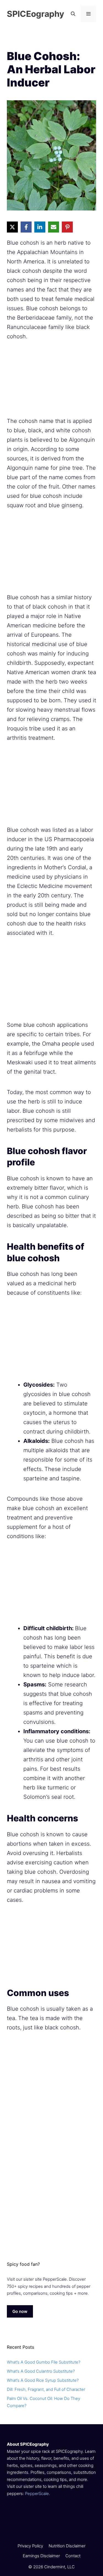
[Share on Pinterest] (67, 227)
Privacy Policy (30, 2546)
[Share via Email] (54, 227)
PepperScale (37, 2493)
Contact (73, 2556)
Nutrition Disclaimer (67, 2546)
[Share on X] (12, 227)
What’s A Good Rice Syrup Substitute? (43, 2380)
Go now (20, 2311)
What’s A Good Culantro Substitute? (41, 2371)
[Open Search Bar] (73, 14)
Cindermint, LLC (59, 2567)
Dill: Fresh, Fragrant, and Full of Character (46, 2389)
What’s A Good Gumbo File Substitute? (44, 2362)
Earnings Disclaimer (41, 2556)
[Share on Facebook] (26, 227)
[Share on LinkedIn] (40, 227)
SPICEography (36, 14)
